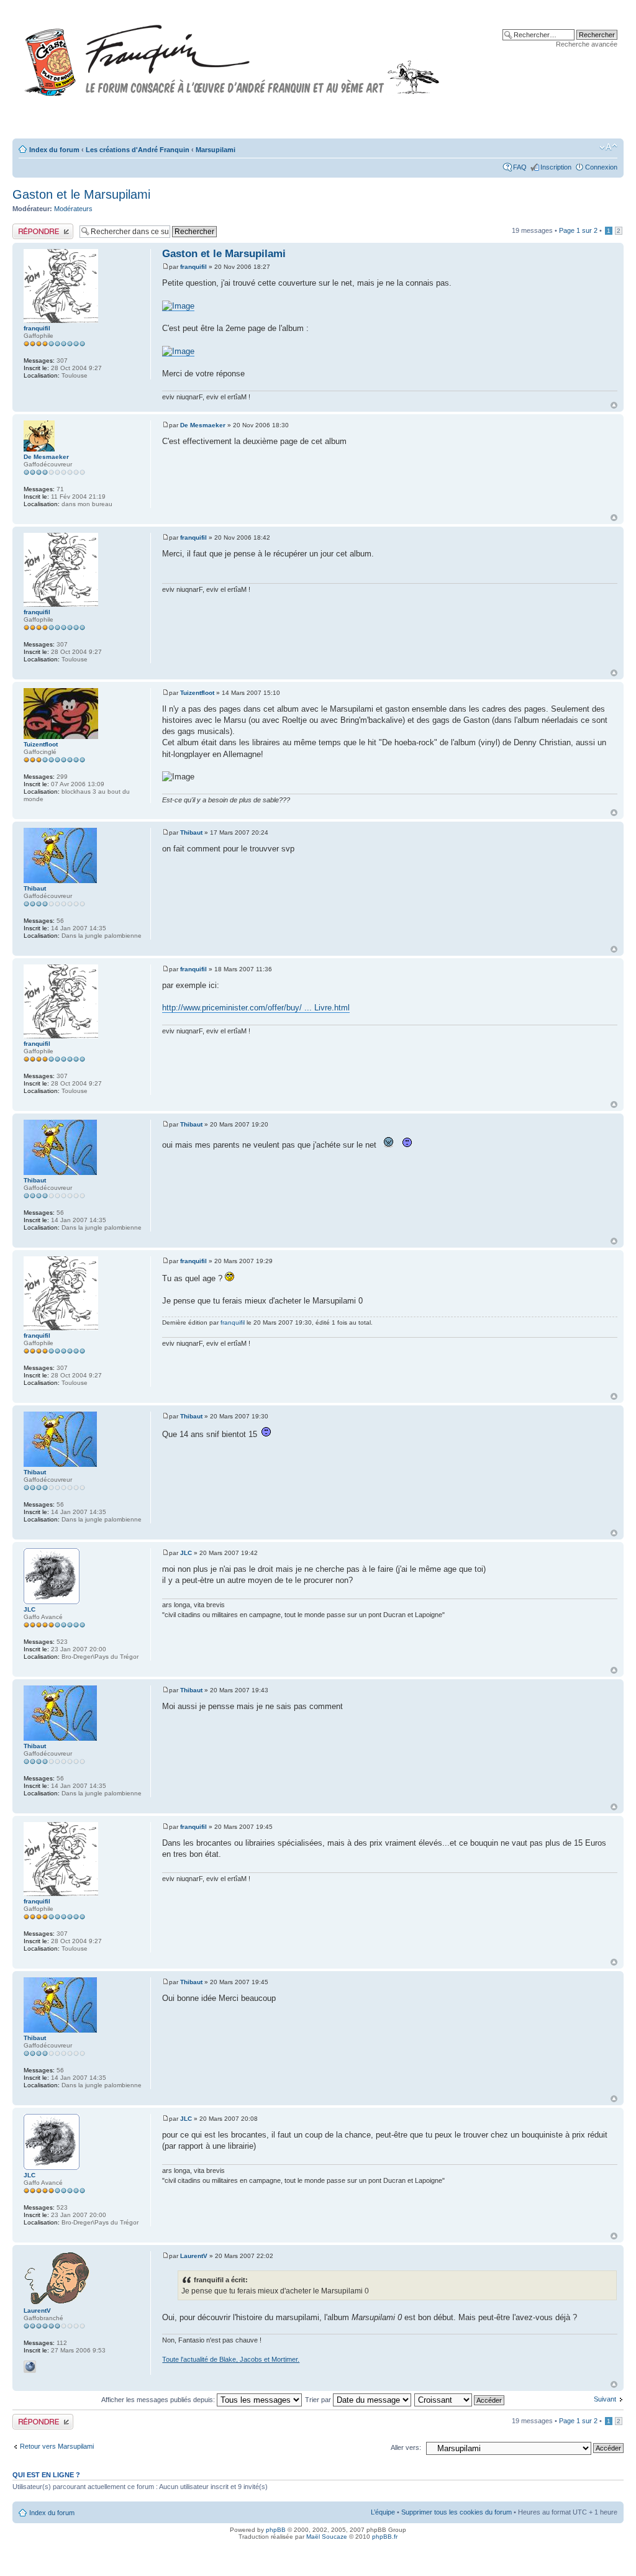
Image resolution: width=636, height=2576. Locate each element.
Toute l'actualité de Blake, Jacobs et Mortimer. (231, 2359)
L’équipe (383, 2512)
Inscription (556, 167)
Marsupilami (216, 150)
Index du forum (54, 150)
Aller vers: (406, 2447)
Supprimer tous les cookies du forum (457, 2512)
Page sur (578, 230)
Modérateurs (73, 209)
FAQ (520, 167)
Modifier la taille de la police (608, 147)
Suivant (605, 2399)
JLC (186, 1553)
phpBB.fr (385, 2537)
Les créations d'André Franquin (138, 150)
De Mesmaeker (203, 425)
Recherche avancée (587, 44)
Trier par (319, 2400)
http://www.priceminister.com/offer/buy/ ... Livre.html (256, 1008)
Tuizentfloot (197, 693)
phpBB (276, 2530)
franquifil (193, 267)
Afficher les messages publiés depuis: (159, 2400)
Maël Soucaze (327, 2537)
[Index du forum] (232, 55)
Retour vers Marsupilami (57, 2446)
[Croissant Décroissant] (460, 2400)
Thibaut (191, 832)
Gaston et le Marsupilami (81, 194)
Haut (614, 405)
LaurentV (194, 2256)
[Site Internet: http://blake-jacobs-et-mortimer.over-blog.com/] (30, 2367)
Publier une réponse (43, 227)
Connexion (601, 167)
